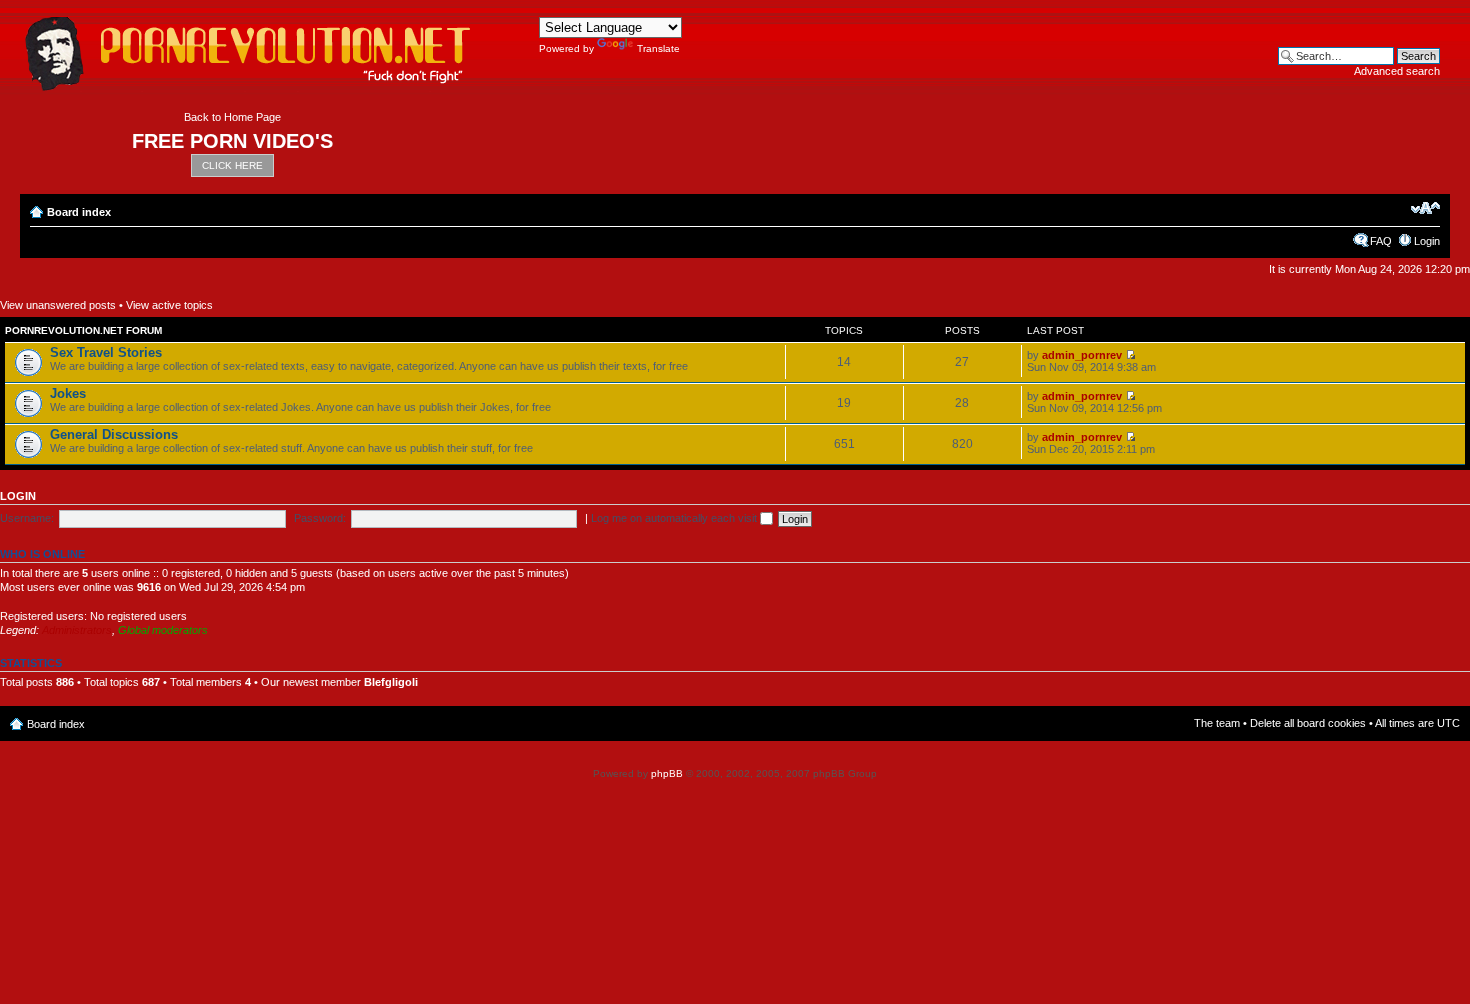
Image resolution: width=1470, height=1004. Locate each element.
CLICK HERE (232, 165)
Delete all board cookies (1308, 723)
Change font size (1425, 208)
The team (1217, 723)
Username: (27, 518)
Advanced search (1397, 71)
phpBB (667, 773)
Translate (658, 48)
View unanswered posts (58, 305)
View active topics (169, 305)
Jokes (68, 393)
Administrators (77, 630)
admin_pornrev (1082, 355)
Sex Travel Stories (106, 352)
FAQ (1381, 241)
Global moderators (163, 630)
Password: (320, 518)
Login (1427, 241)
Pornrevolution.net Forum (83, 330)
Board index (79, 212)
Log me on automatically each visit (675, 518)
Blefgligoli (391, 682)
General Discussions (114, 434)
